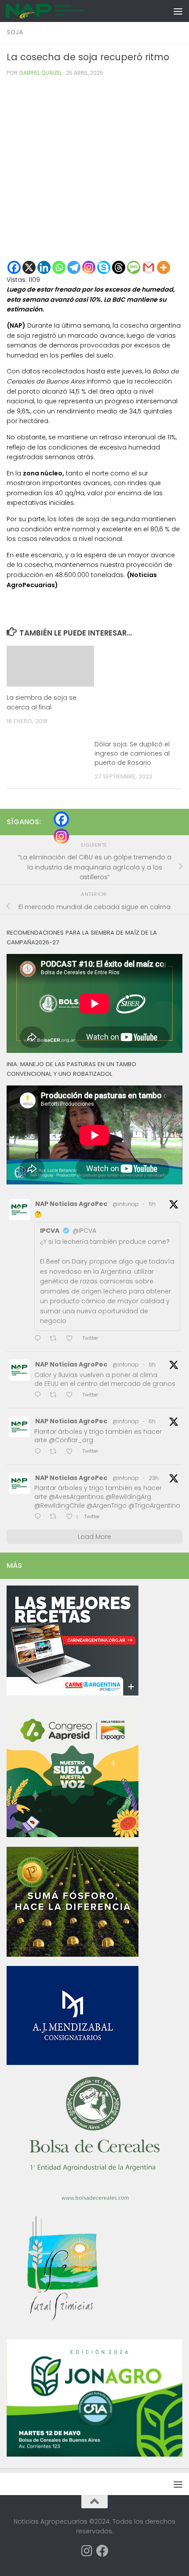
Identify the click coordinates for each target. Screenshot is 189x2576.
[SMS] (134, 267)
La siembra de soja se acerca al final (42, 702)
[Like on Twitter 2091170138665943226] (72, 1339)
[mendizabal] (73, 2063)
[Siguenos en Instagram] (87, 2551)
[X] (29, 267)
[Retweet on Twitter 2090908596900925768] (56, 1517)
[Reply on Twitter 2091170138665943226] (40, 1339)
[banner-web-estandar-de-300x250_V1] (73, 1955)
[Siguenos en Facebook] (102, 2551)
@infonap (126, 1204)
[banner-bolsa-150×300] (94, 2200)
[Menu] (178, 11)
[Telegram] (74, 267)
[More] (164, 267)
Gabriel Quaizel (40, 73)
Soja (15, 32)
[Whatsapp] (59, 267)
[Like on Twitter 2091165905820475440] (72, 1452)
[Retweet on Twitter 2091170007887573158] (56, 1395)
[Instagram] (89, 267)
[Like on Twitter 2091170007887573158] (72, 1395)
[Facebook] (14, 267)
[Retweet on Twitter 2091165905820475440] (56, 1452)
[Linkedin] (44, 267)
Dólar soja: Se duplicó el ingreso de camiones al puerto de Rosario (132, 753)
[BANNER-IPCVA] (73, 1693)
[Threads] (119, 267)
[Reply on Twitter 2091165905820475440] (40, 1452)
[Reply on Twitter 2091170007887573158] (40, 1395)
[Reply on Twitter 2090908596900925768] (40, 1517)
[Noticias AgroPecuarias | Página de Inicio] (59, 11)
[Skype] (104, 267)
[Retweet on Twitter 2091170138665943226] (56, 1339)
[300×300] (73, 1835)
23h (154, 1478)
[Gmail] (149, 267)
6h (152, 1204)
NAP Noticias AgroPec (71, 1204)
